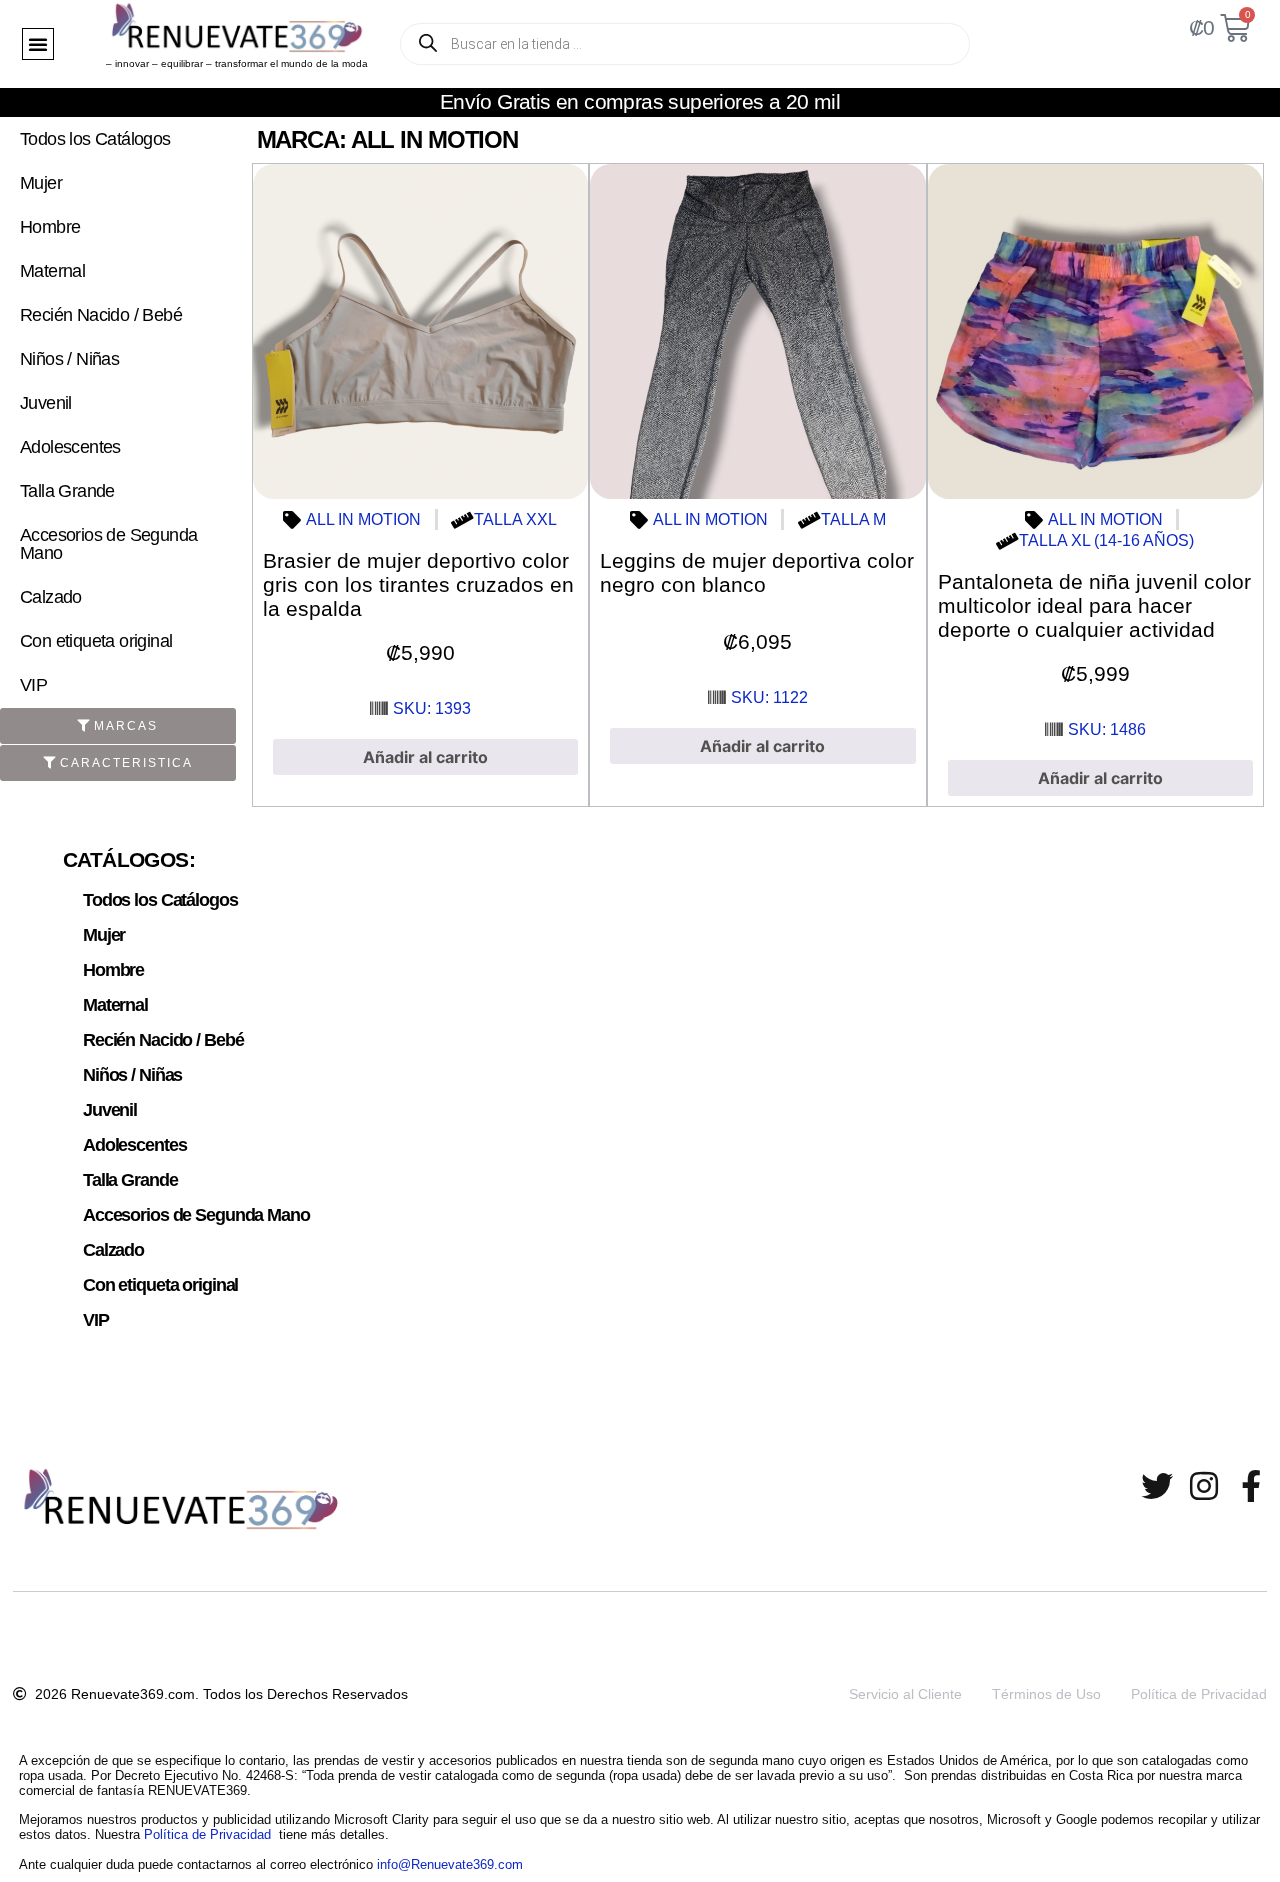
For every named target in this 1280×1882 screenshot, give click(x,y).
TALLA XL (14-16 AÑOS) (1106, 540)
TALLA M (853, 519)
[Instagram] (1204, 1486)
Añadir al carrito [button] (425, 757)
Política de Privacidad (1199, 1694)
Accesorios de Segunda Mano (108, 544)
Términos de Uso (1046, 1694)
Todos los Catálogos (95, 139)
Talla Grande (67, 491)
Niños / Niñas (69, 359)
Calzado (51, 597)
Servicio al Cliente (905, 1694)
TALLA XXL (515, 519)
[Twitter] (1157, 1486)
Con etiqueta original (96, 641)
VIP (33, 685)
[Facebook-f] (1251, 1486)
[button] (38, 44)
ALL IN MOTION (363, 519)
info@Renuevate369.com (450, 1864)
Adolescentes (70, 447)
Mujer (41, 183)
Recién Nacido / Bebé (101, 315)
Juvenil (46, 403)
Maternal (52, 271)
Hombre (50, 227)
